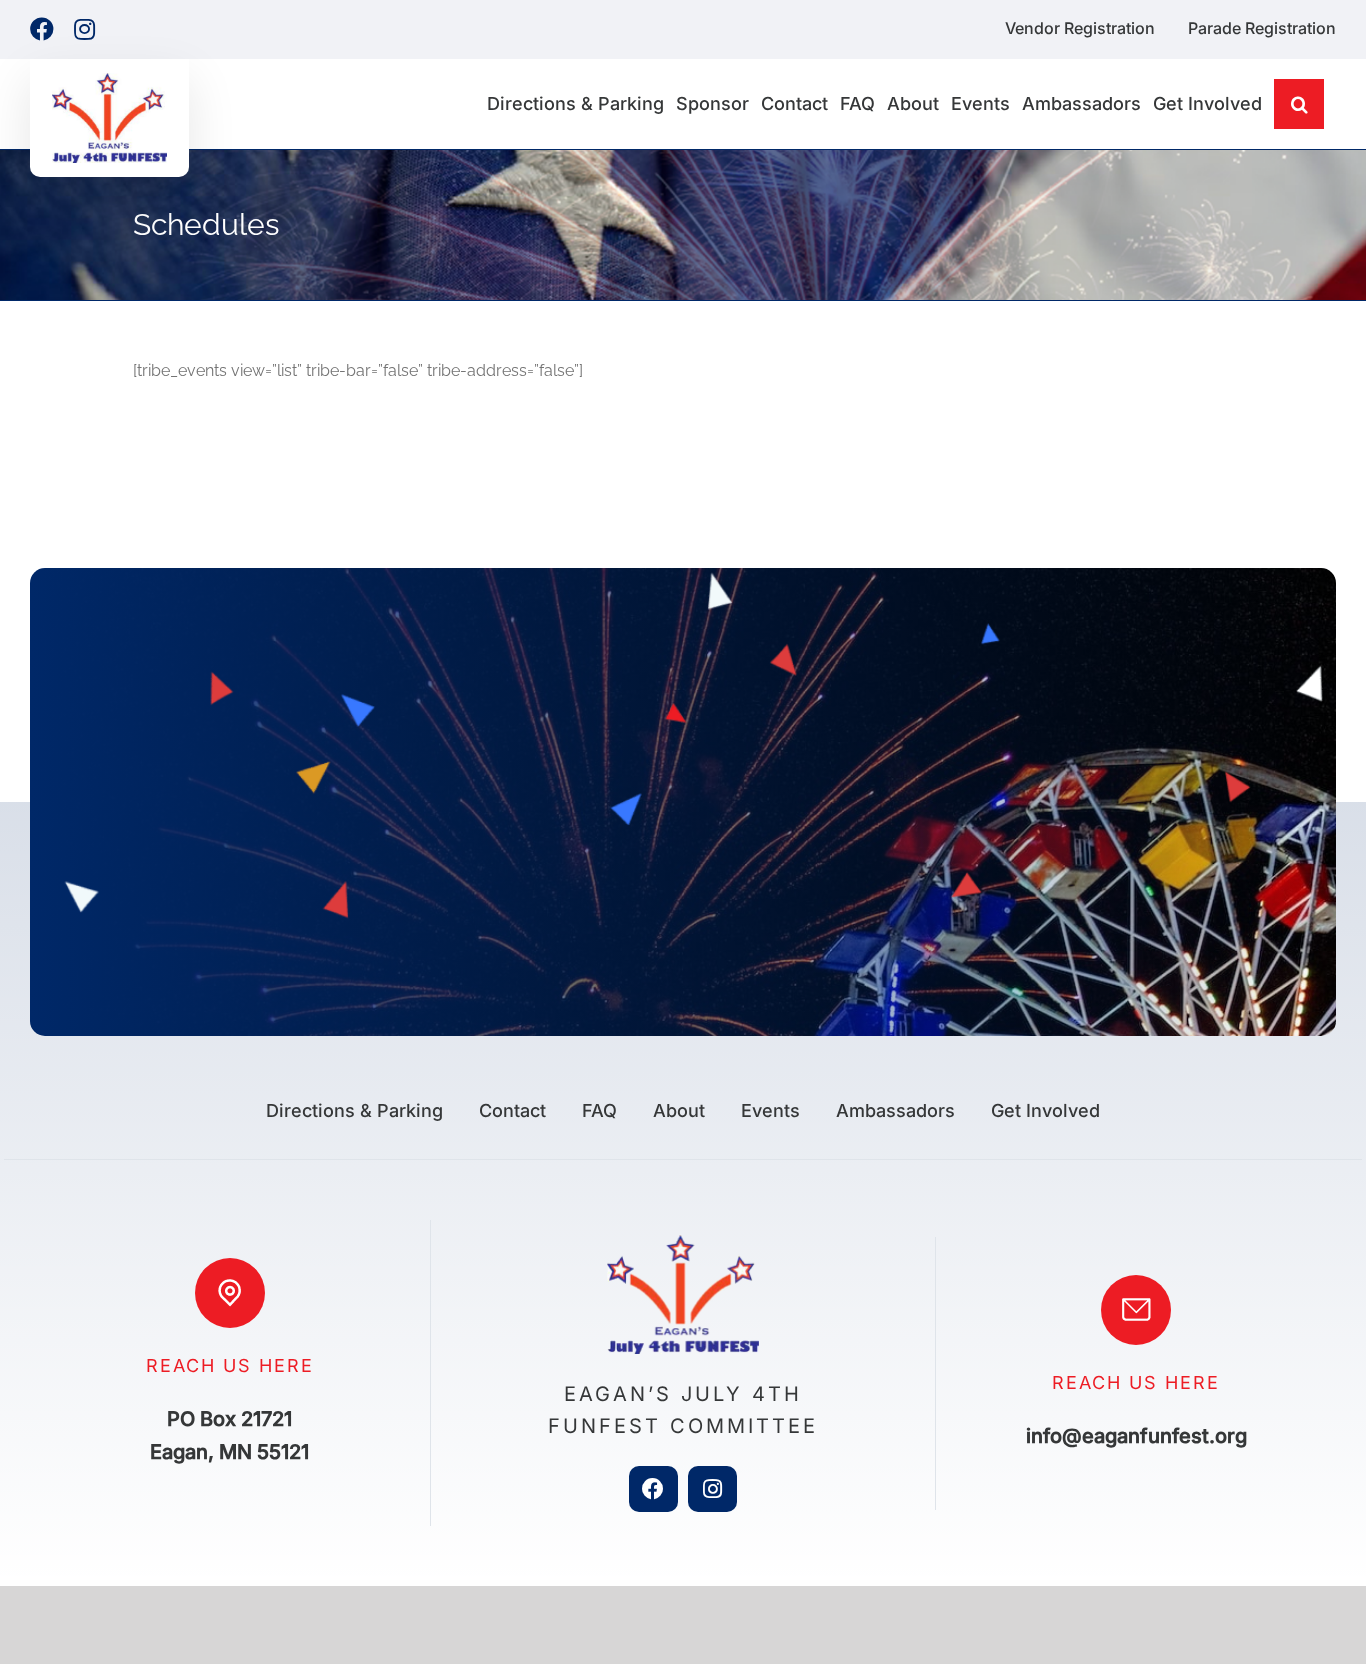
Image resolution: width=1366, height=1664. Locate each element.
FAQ (599, 1110)
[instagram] (712, 1489)
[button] (1299, 104)
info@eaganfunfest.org (1136, 1436)
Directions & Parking (354, 1110)
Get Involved (1045, 1110)
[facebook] (653, 1489)
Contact (512, 1110)
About (679, 1110)
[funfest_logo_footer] (683, 1242)
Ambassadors (895, 1110)
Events (770, 1110)
